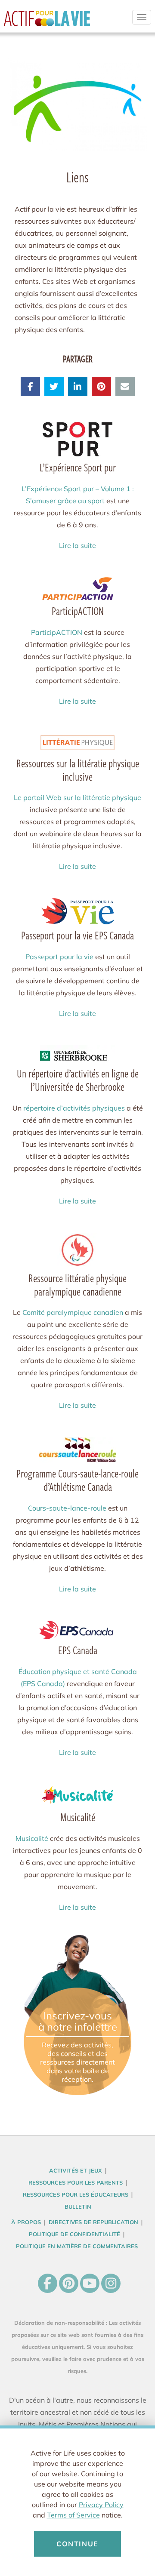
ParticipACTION (57, 632)
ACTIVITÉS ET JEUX (76, 2170)
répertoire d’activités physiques (74, 1108)
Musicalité (32, 1838)
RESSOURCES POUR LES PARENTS (76, 2182)
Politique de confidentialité (74, 2234)
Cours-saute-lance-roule (67, 1508)
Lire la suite (77, 545)
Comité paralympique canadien (73, 1312)
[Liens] (77, 104)
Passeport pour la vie (59, 957)
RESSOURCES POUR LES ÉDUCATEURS (76, 2194)
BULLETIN (78, 2207)
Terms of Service (73, 2515)
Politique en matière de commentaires (77, 2246)
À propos (26, 2222)
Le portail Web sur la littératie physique (77, 797)
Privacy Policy (101, 2505)
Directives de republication (93, 2222)
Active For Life (47, 22)
